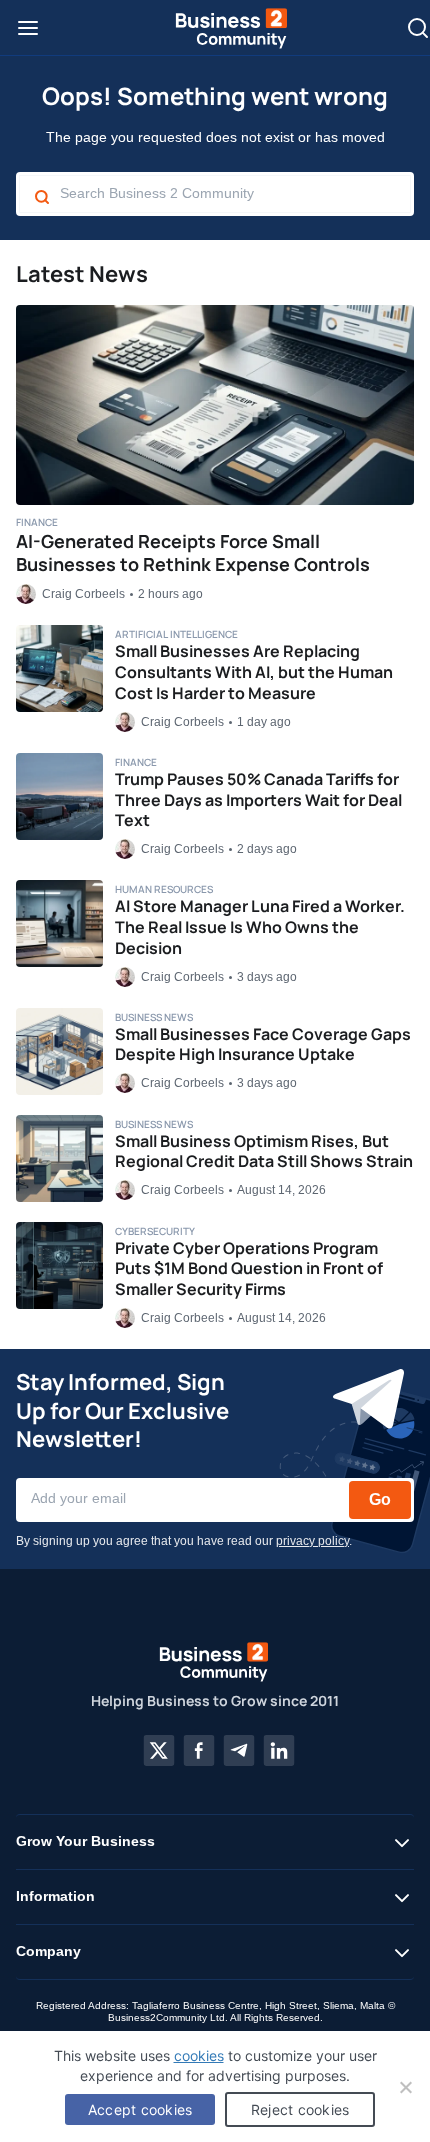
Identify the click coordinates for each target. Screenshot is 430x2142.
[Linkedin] (279, 1751)
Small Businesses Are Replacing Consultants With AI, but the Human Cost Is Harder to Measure (254, 672)
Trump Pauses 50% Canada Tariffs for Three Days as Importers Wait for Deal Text (258, 800)
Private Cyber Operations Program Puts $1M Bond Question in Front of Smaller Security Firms (249, 1269)
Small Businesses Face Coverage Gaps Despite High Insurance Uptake (263, 1044)
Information (55, 1896)
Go (380, 1499)
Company (48, 1951)
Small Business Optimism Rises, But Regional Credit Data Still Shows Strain (264, 1151)
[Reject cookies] (405, 2087)
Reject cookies (300, 2109)
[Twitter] (159, 1751)
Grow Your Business (85, 1841)
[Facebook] (199, 1751)
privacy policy (312, 1541)
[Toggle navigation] (28, 28)
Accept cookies (140, 2109)
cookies (199, 2055)
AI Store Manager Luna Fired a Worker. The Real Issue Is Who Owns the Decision (260, 927)
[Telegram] (239, 1751)
